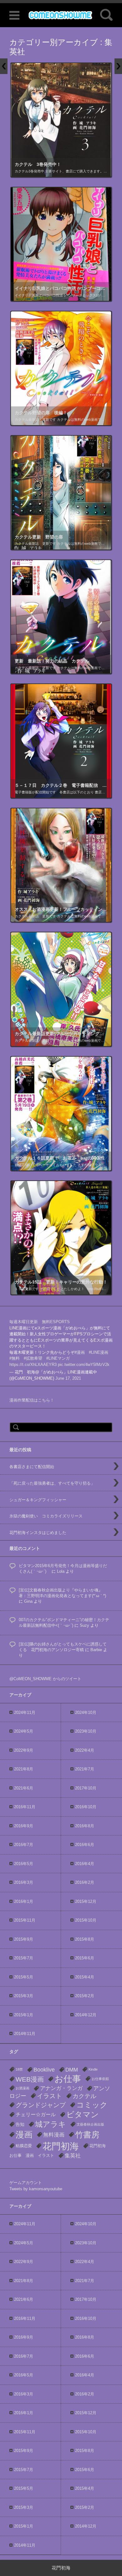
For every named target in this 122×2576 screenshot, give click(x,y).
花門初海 (61, 2146)
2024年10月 (86, 1712)
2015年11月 (25, 1920)
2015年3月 (24, 1996)
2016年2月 (85, 1882)
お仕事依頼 (100, 2079)
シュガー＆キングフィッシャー (38, 1500)
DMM (72, 2070)
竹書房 (87, 2135)
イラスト (49, 2096)
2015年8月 (85, 1939)
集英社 (73, 2156)
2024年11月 (25, 1712)
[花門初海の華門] (61, 15)
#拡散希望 (33, 1358)
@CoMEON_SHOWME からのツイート (45, 1679)
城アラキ (51, 2124)
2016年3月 (24, 1882)
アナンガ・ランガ (61, 2088)
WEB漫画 (30, 2079)
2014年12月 (86, 2015)
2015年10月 (86, 1920)
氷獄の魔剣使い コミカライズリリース (46, 1516)
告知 (20, 2124)
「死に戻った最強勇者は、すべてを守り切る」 (52, 1483)
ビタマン (83, 2114)
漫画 (24, 2135)
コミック (92, 2105)
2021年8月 (24, 1769)
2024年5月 (24, 1731)
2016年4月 (85, 1864)
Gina (28, 1601)
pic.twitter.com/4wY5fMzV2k (84, 1365)
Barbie (96, 1650)
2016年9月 (24, 1826)
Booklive (44, 2070)
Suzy (84, 1625)
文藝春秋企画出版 (90, 2124)
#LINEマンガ (58, 1358)
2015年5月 (24, 1977)
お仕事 (68, 2079)
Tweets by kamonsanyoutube (36, 2189)
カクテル (84, 2096)
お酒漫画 (23, 2088)
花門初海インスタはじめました (38, 1533)
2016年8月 (85, 1826)
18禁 (19, 2069)
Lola (61, 1571)
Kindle (93, 2069)
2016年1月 (24, 1901)
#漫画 (80, 1352)
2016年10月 (86, 1807)
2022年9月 (24, 1750)
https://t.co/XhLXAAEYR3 (33, 1365)
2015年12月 (86, 1901)
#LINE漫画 (99, 1352)
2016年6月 (85, 1845)
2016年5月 (24, 1864)
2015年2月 (85, 1996)
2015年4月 (85, 1977)
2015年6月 (85, 1958)
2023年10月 (86, 1731)
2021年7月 (85, 1769)
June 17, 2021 (68, 1378)
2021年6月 (24, 1788)
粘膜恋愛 (24, 2146)
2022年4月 (85, 1750)
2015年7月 (24, 1958)
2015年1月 (24, 2015)
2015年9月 (24, 1939)
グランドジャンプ (41, 2105)
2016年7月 (24, 1845)
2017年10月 (86, 1788)
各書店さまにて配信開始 (32, 1467)
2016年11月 (25, 1807)
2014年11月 (25, 2034)
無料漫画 (54, 2135)
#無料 (15, 1358)
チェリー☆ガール (36, 2114)
